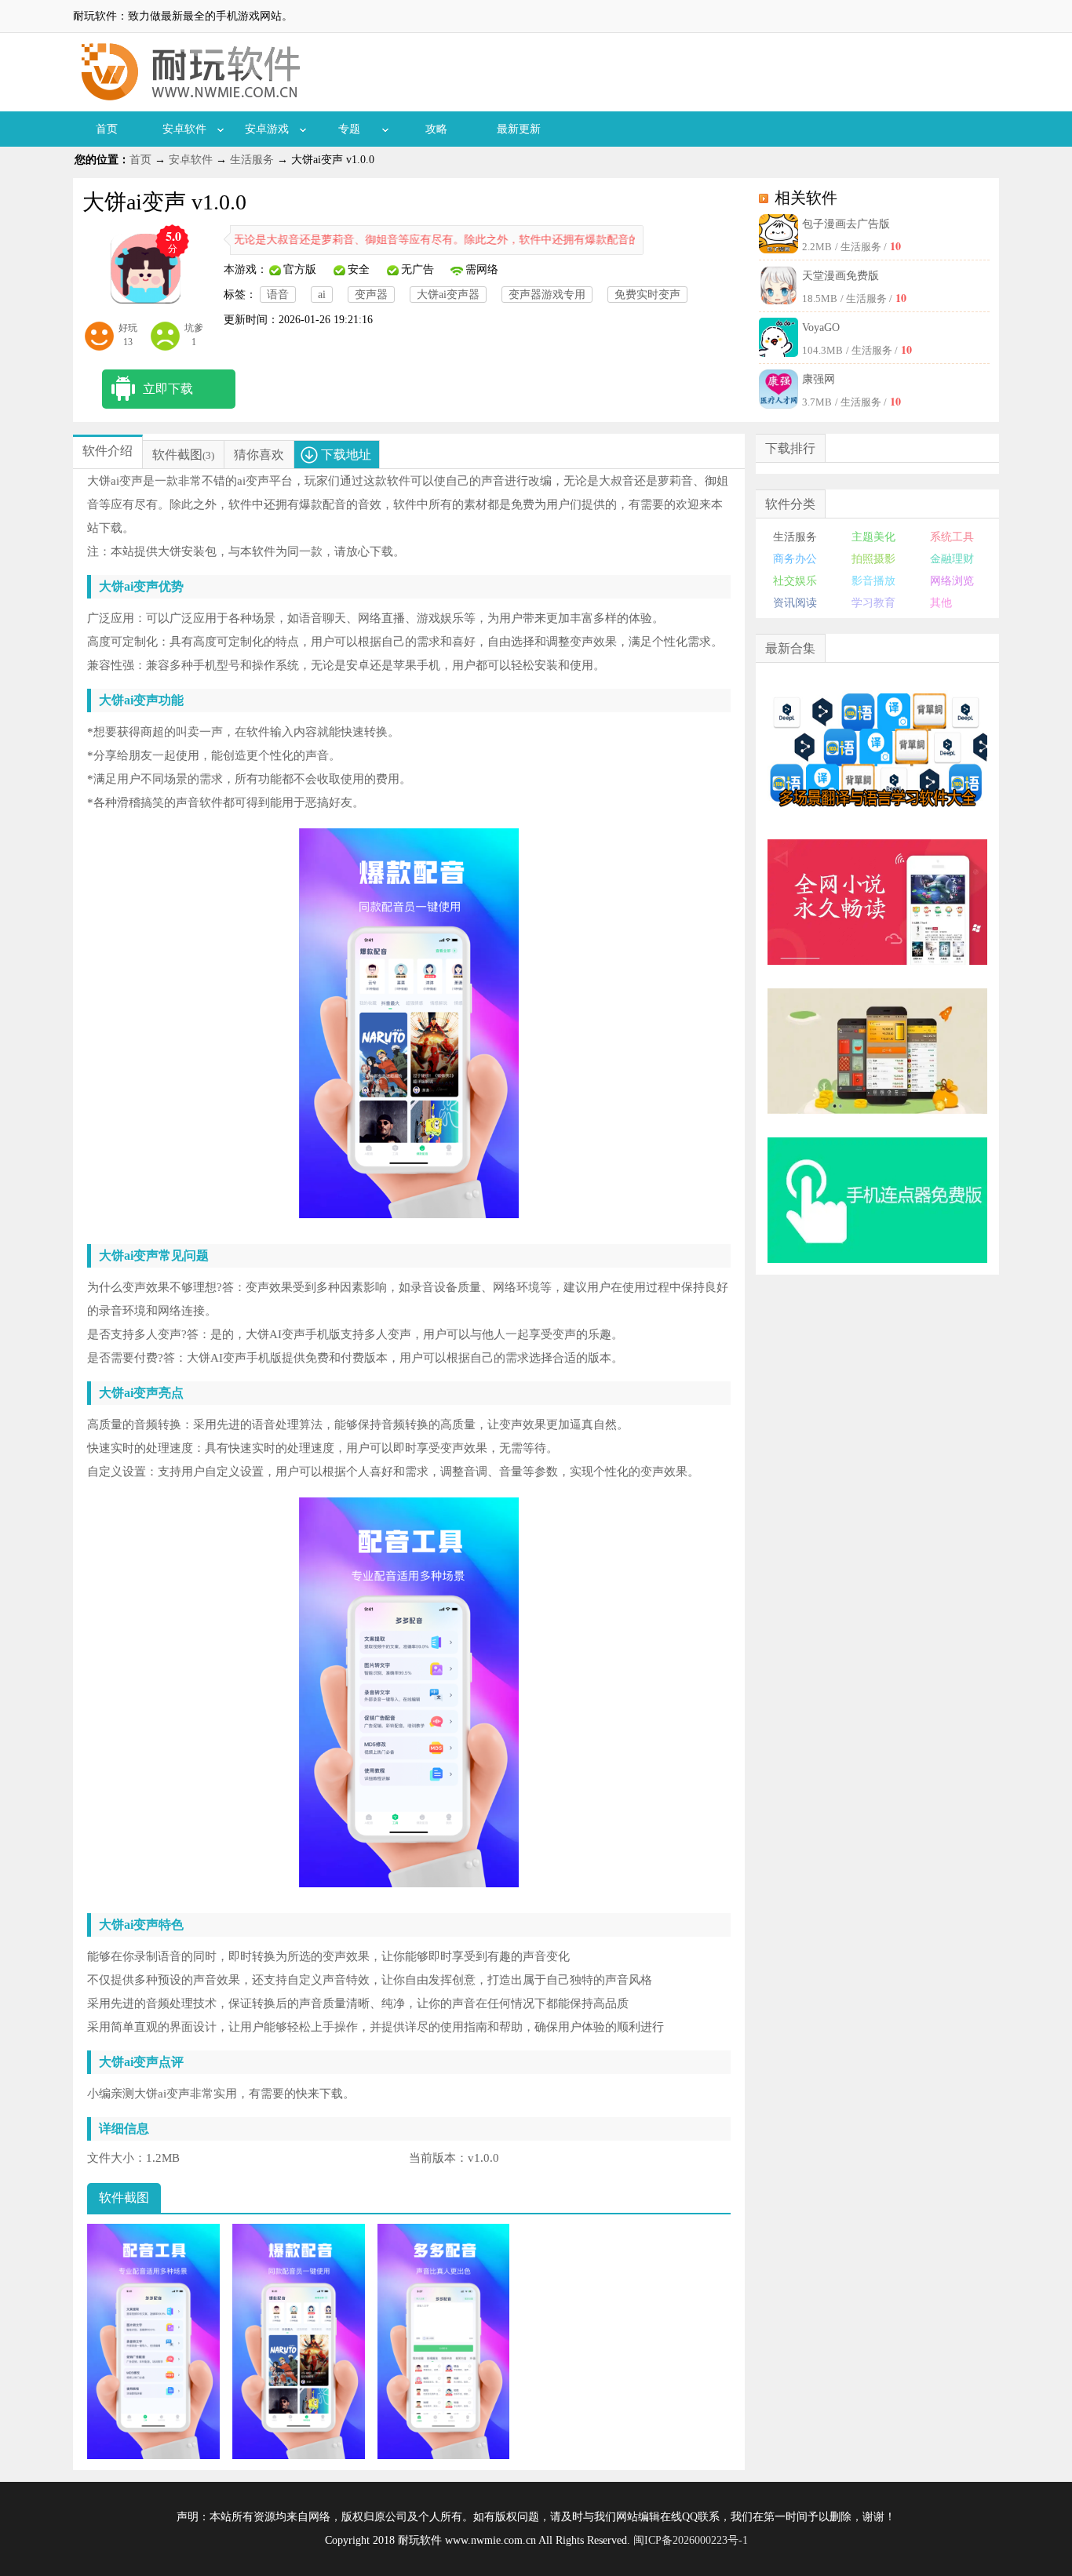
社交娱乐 (795, 581)
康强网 (819, 379)
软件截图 (177, 455)
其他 (941, 603)
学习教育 (873, 603)
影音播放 (873, 581)
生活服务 (252, 160)
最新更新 (519, 129)
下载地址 (346, 455)
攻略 (436, 129)
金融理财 (952, 559)
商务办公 (795, 559)
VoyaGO (821, 327)
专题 (349, 129)
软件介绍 (108, 451)
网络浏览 (952, 581)
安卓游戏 (267, 129)
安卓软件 (184, 129)
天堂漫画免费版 (840, 276)
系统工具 (952, 537)
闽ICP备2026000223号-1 (691, 2540)
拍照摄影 (873, 559)
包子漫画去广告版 (846, 224)
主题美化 (873, 537)
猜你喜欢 (259, 455)
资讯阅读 (795, 603)
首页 (107, 129)
